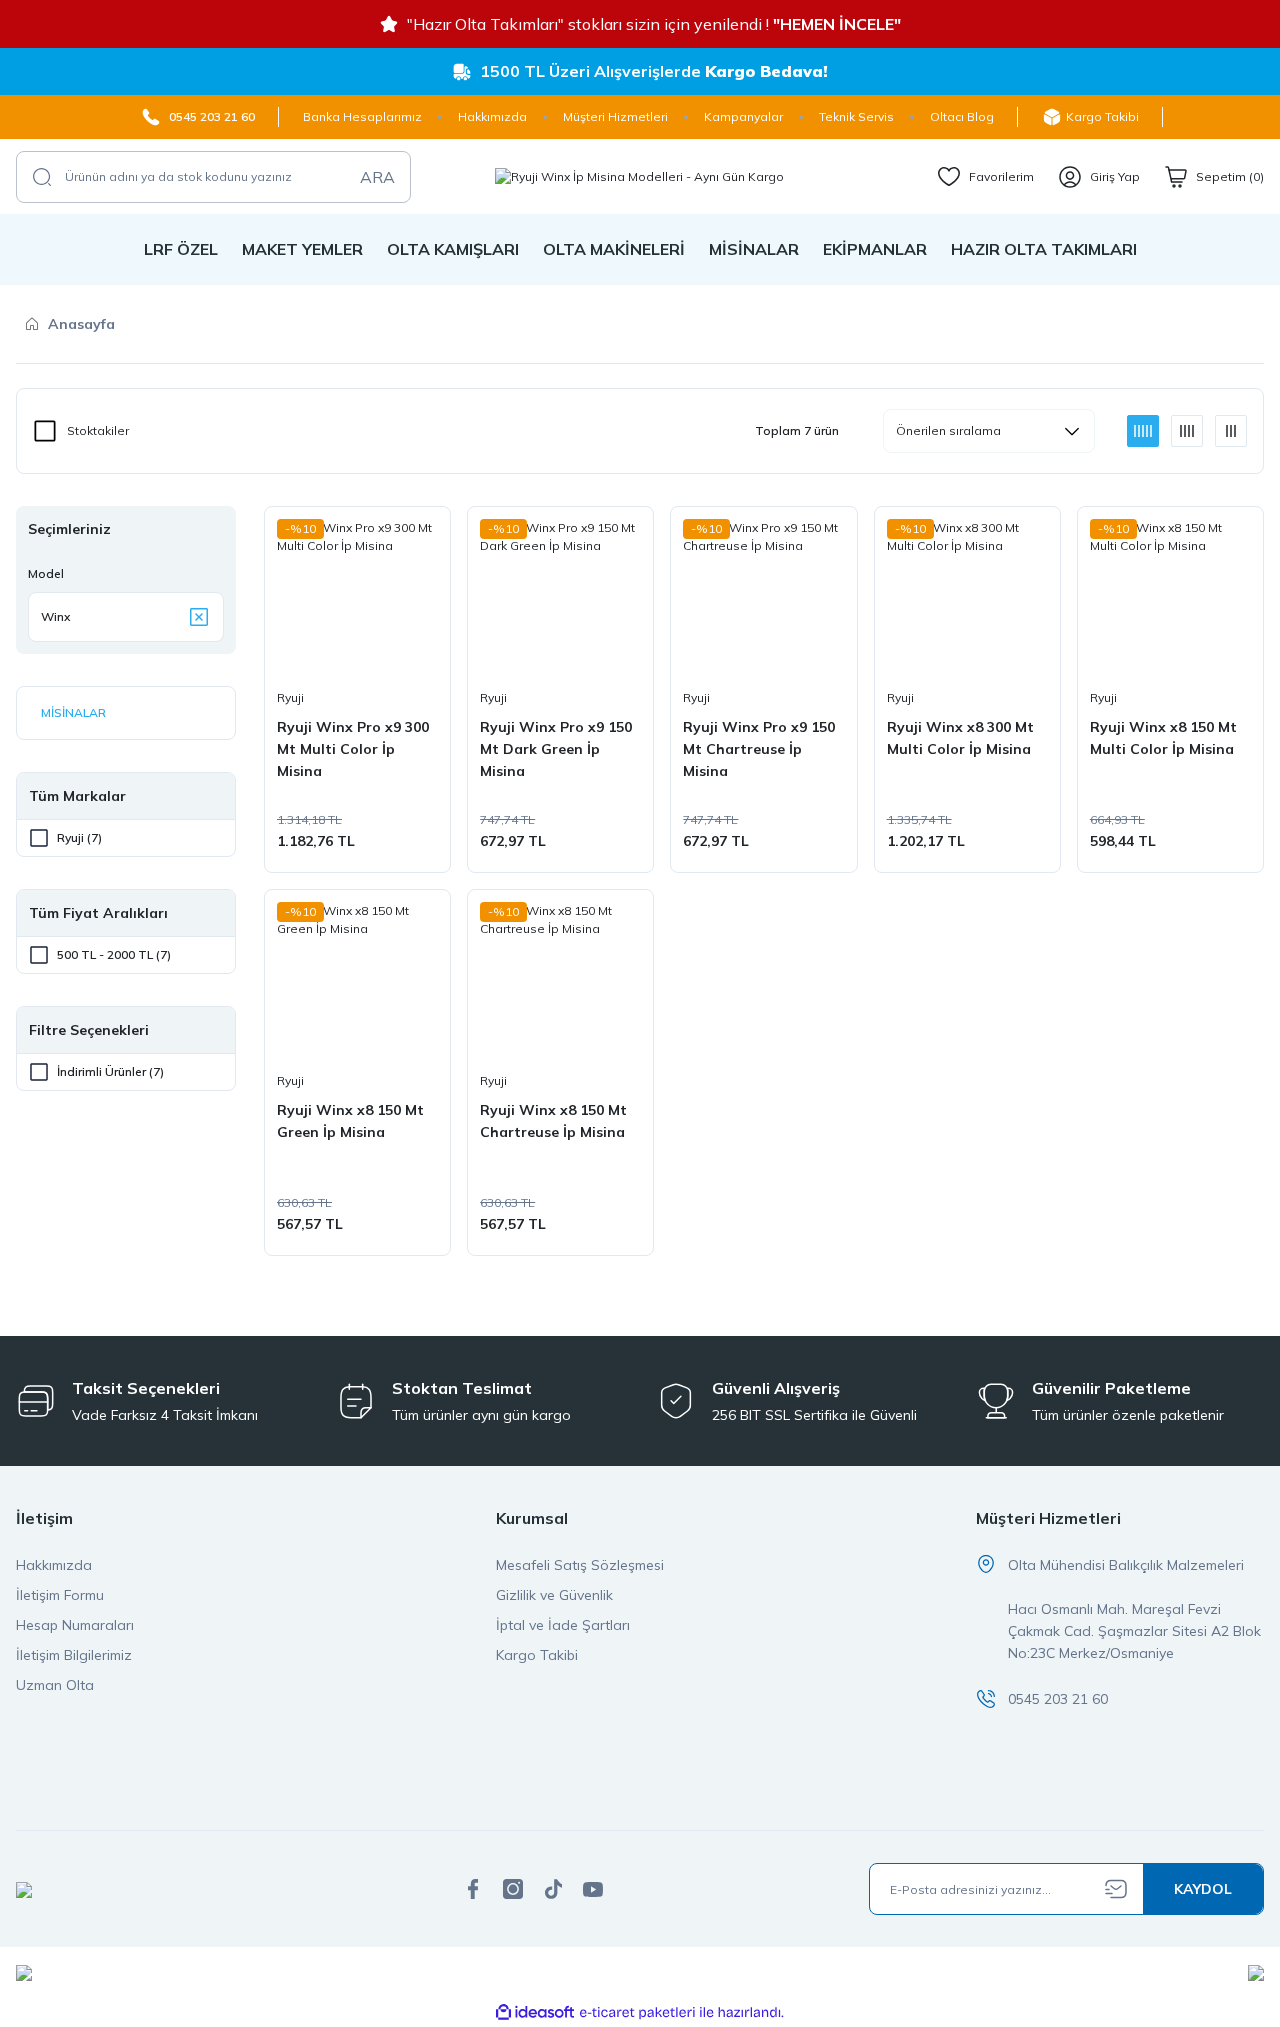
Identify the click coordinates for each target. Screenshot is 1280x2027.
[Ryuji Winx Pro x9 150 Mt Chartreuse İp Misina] (763, 599)
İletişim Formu (60, 1595)
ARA (377, 177)
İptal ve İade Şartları (563, 1625)
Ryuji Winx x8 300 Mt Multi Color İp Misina (960, 738)
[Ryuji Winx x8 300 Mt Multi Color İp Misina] (967, 599)
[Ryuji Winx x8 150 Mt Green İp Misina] (357, 982)
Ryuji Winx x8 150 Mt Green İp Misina (350, 1121)
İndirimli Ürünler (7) (110, 1071)
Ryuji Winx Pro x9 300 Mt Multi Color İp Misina (353, 749)
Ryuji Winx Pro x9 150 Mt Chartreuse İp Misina (759, 749)
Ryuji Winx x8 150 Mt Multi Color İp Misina (1163, 738)
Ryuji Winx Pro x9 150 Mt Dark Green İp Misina (556, 749)
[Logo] (639, 176)
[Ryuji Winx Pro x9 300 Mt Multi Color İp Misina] (357, 599)
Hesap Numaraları (75, 1625)
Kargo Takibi (537, 1655)
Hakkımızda (54, 1565)
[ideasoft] (535, 2012)
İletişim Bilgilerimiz (74, 1655)
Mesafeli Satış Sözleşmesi (580, 1565)
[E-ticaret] (637, 2012)
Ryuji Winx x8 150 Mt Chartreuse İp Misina (553, 1121)
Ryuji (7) (79, 837)
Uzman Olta (55, 1685)
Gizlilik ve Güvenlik (554, 1595)
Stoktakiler (98, 430)
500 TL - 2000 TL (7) (114, 954)
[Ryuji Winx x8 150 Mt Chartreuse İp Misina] (560, 982)
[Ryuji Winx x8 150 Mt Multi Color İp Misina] (1170, 599)
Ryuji (290, 697)
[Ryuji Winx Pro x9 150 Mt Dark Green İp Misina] (560, 599)
